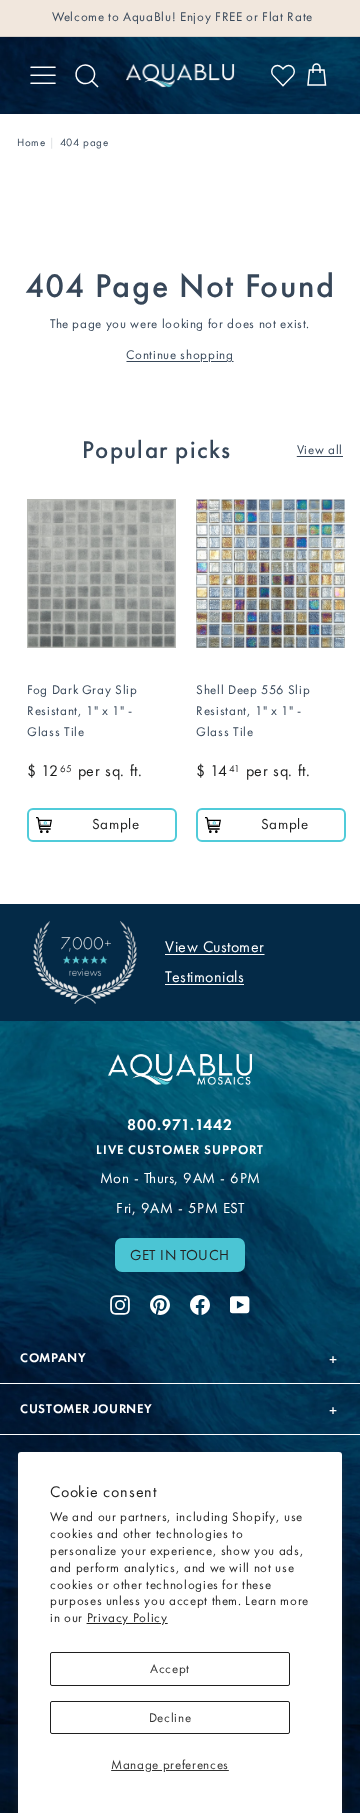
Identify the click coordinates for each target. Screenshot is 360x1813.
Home (31, 142)
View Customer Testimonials (215, 961)
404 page (84, 142)
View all (320, 449)
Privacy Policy (127, 1617)
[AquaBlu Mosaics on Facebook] (200, 1302)
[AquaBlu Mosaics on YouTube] (240, 1302)
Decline (170, 1717)
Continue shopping (179, 354)
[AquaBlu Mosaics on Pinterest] (160, 1302)
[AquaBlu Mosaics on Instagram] (120, 1302)
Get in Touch (180, 1255)
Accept (170, 1668)
